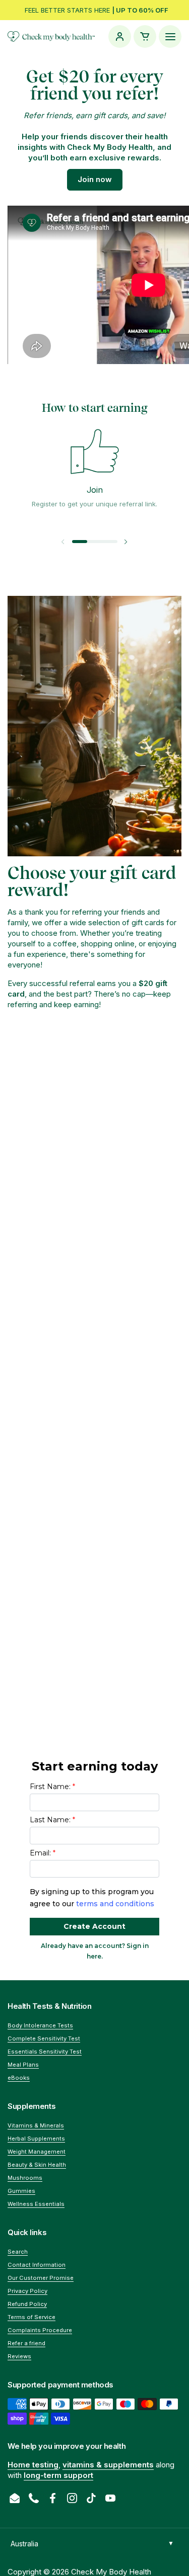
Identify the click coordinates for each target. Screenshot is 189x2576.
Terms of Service (31, 2317)
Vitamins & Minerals (36, 2125)
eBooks (19, 2078)
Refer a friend (26, 2343)
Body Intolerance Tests (40, 2025)
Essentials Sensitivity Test (45, 2052)
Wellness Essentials (36, 2204)
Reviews (19, 2356)
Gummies (21, 2191)
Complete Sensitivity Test (44, 2038)
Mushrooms (25, 2178)
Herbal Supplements (36, 2139)
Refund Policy (27, 2304)
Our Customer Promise (41, 2278)
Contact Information (37, 2265)
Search (18, 2252)
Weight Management (37, 2152)
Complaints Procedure (40, 2330)
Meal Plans (23, 2065)
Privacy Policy (27, 2291)
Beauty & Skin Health (37, 2165)
